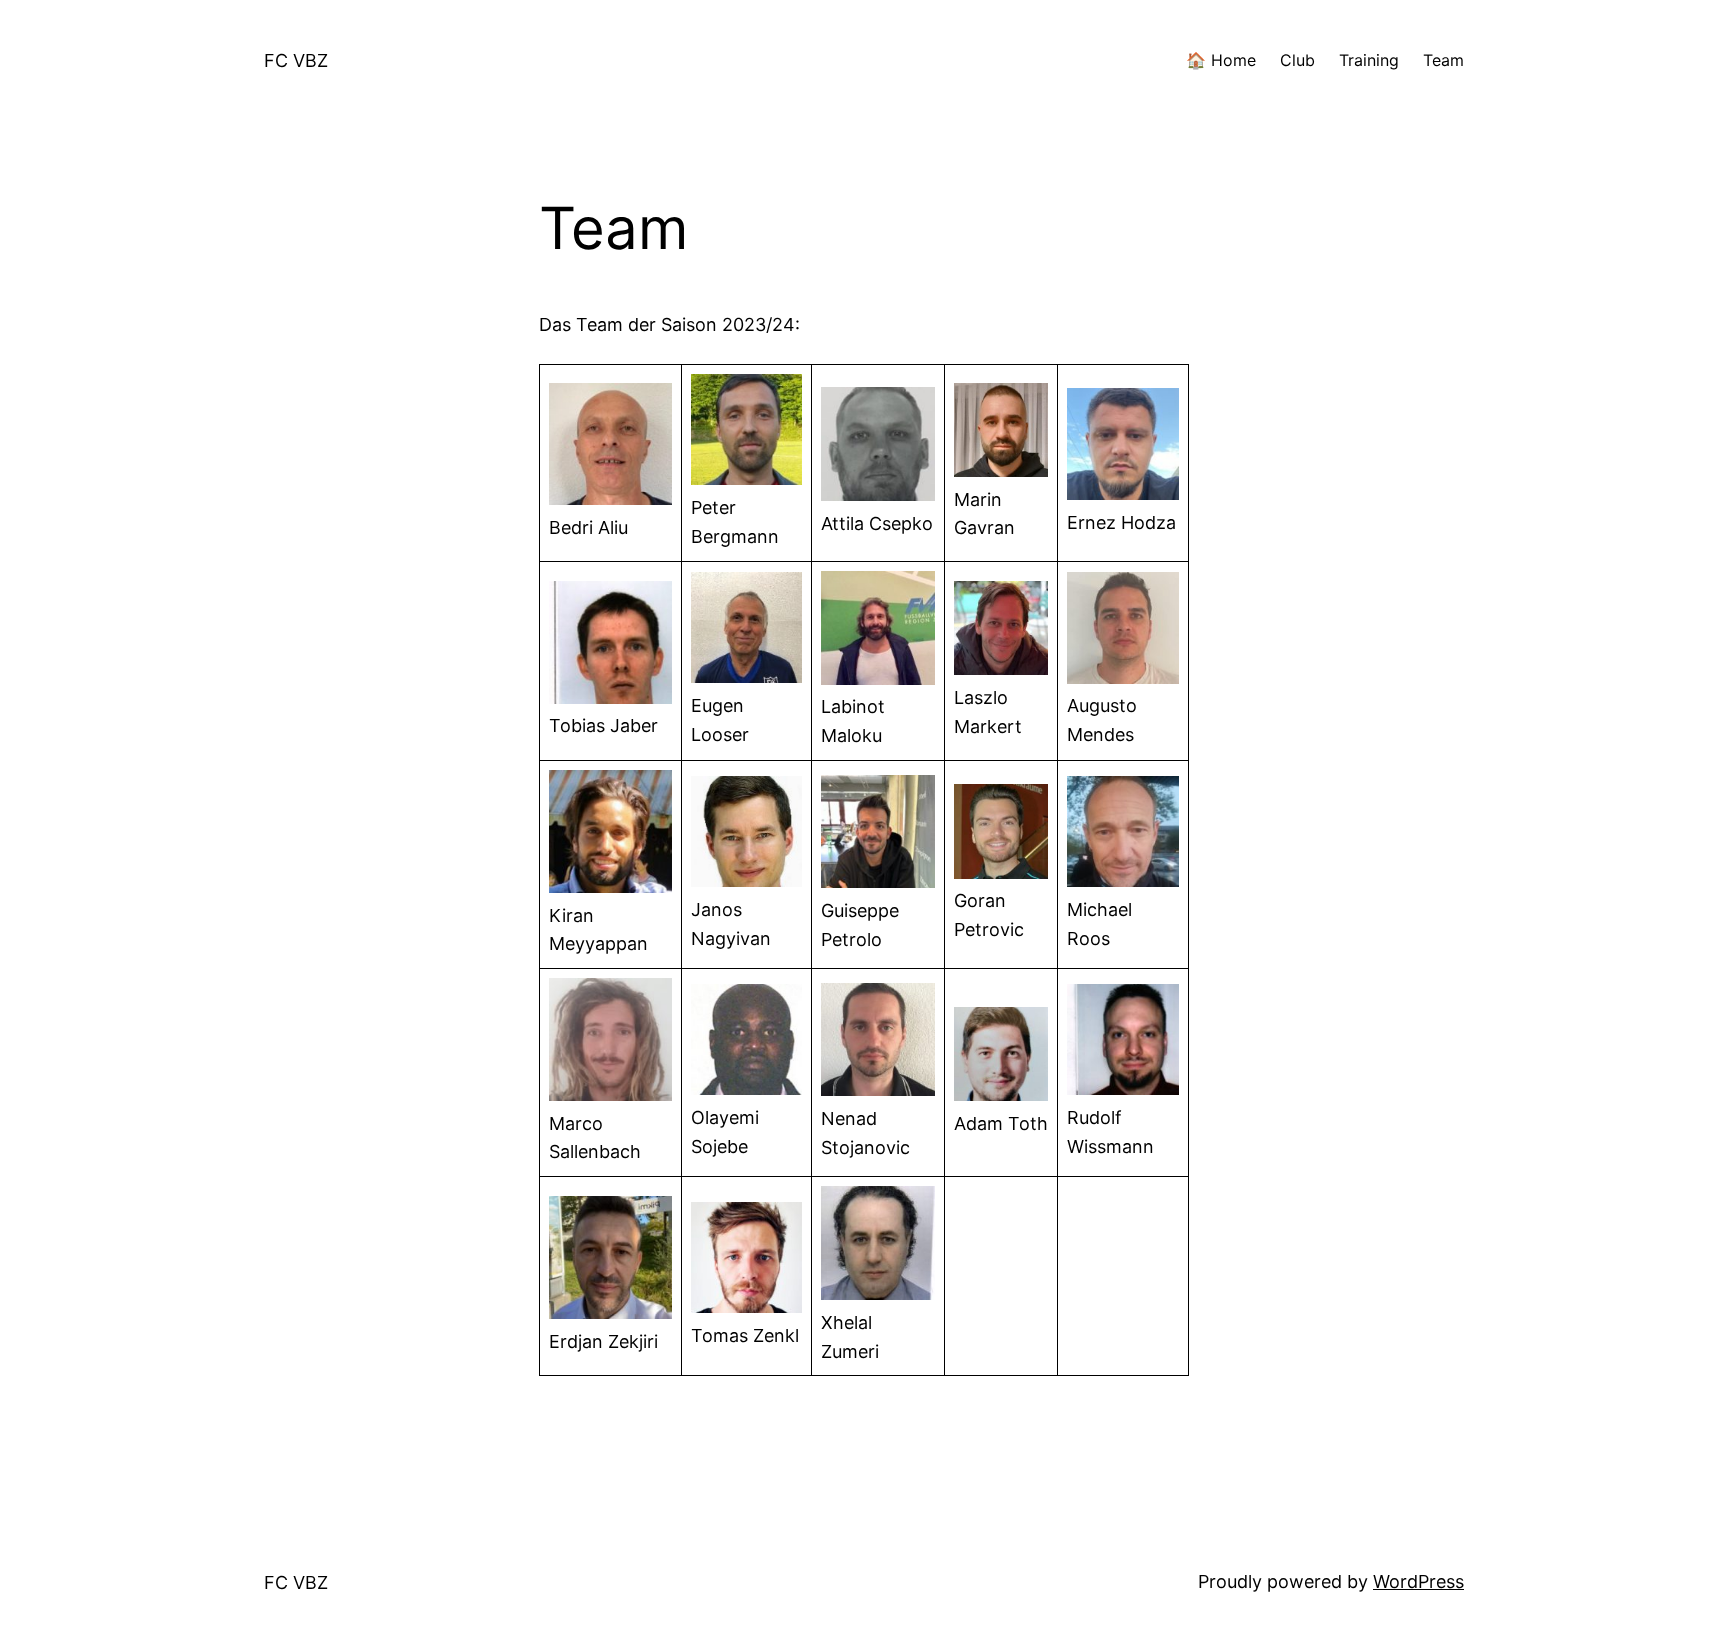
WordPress (1418, 1581)
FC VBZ (296, 60)
